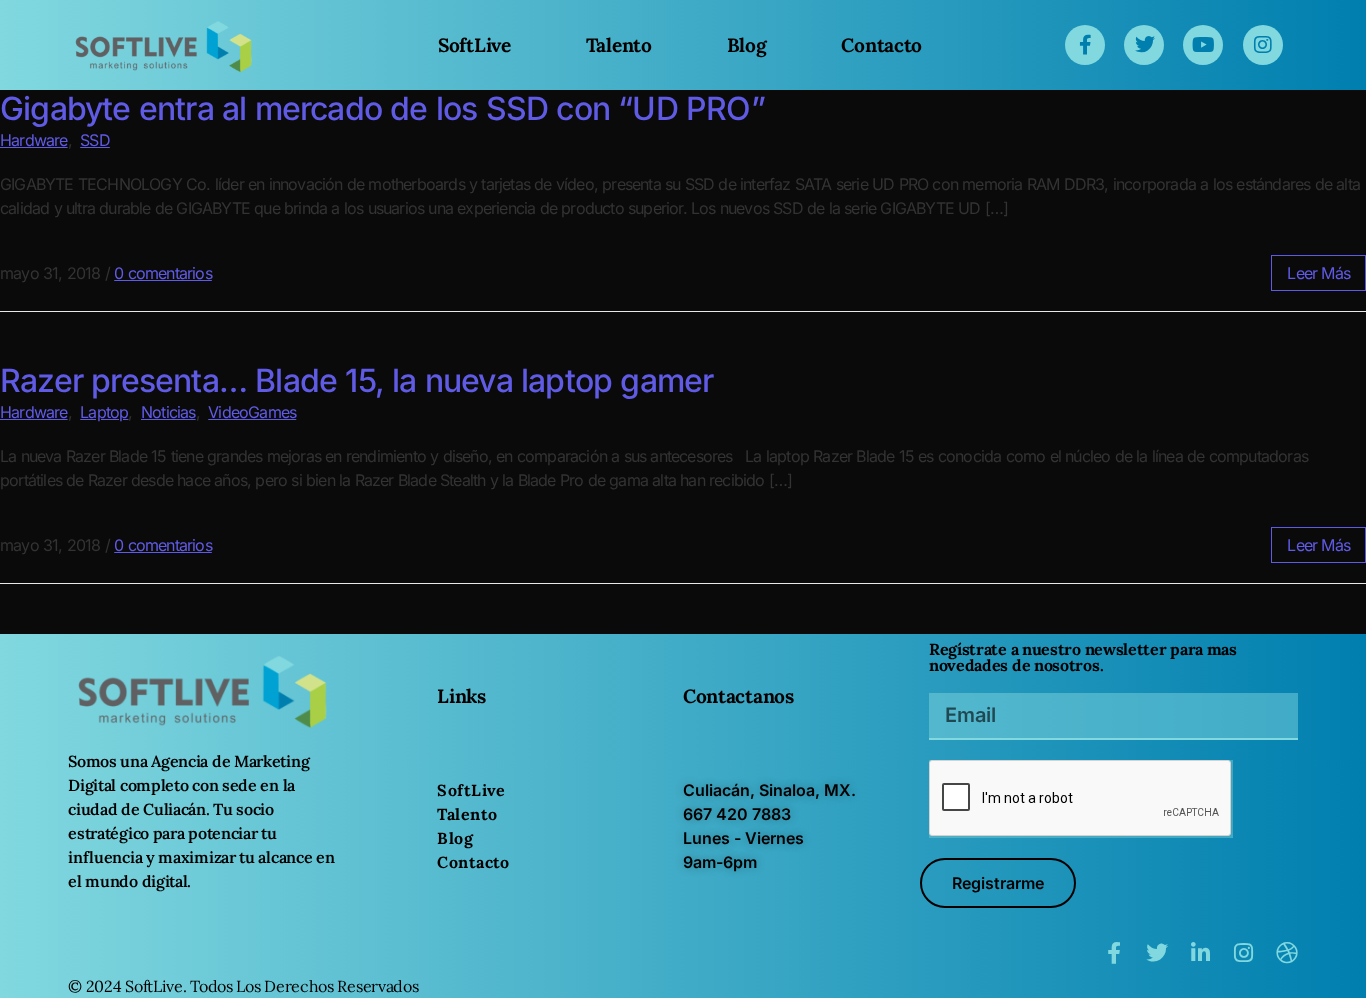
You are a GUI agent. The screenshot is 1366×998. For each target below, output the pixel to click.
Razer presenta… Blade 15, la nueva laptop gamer (356, 380)
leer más (1318, 273)
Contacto (881, 45)
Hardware (34, 140)
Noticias (168, 412)
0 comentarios (163, 273)
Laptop (104, 412)
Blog (747, 45)
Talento (619, 45)
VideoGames (252, 412)
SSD (95, 140)
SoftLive (474, 45)
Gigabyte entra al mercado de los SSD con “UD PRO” (382, 108)
